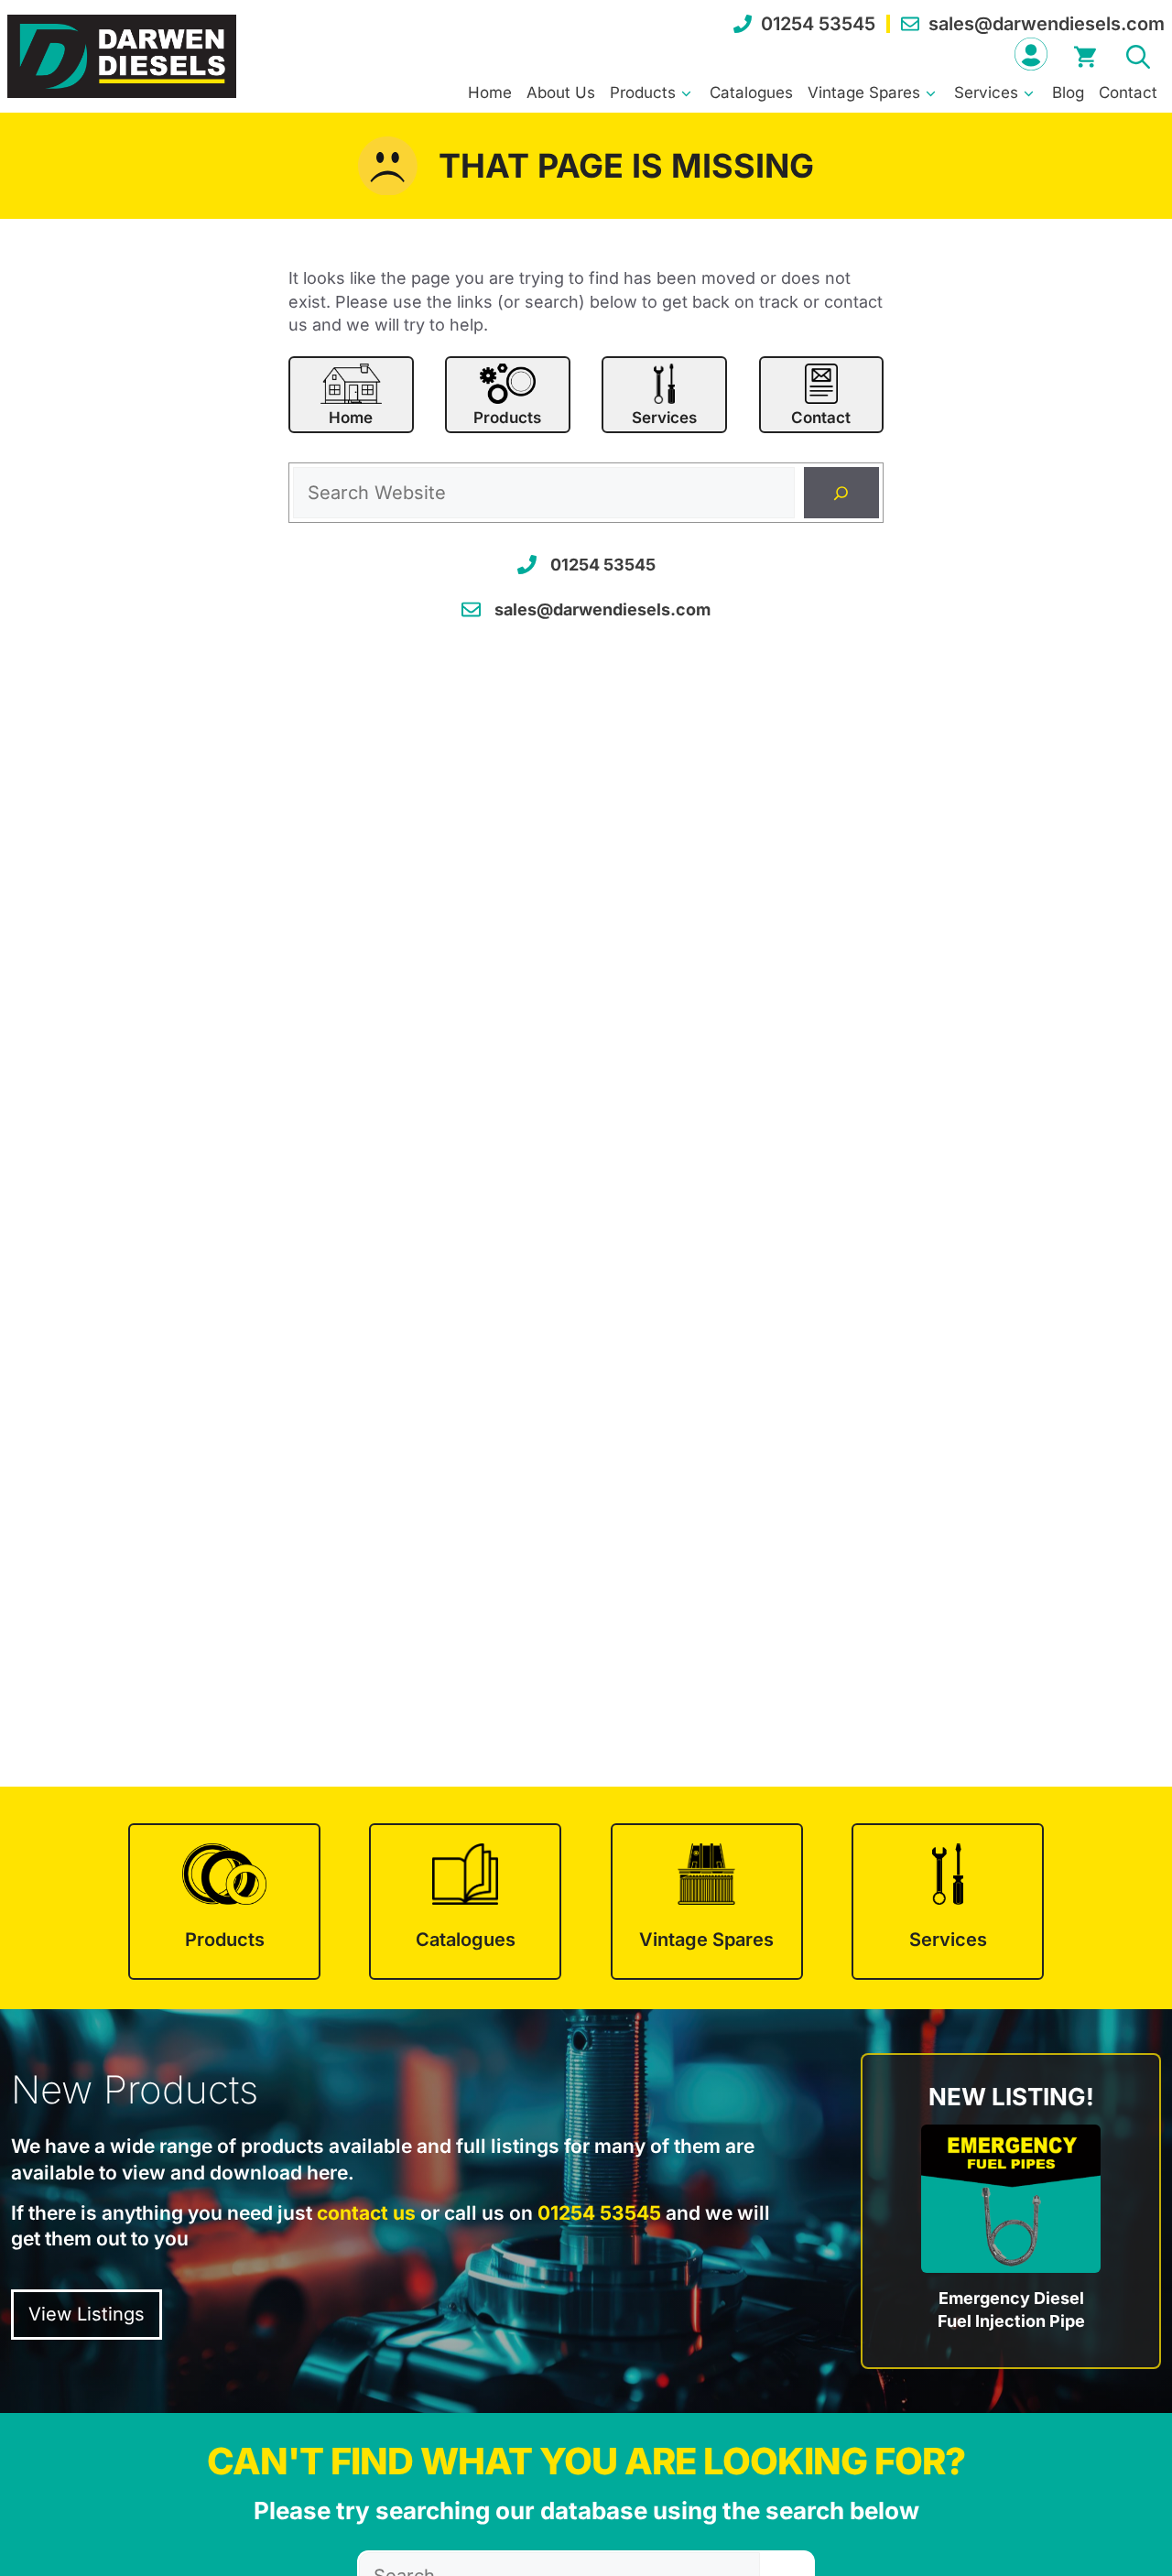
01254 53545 (818, 24)
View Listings (87, 2314)
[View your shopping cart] (1085, 54)
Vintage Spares (864, 92)
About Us (561, 92)
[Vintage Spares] (707, 1902)
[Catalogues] (465, 1902)
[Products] (224, 1902)
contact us (366, 2213)
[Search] (841, 493)
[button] (1138, 54)
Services (986, 92)
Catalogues (751, 92)
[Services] (948, 1902)
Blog (1068, 92)
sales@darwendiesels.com (1047, 24)
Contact (1128, 92)
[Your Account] (1031, 54)
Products (643, 92)
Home (490, 92)
